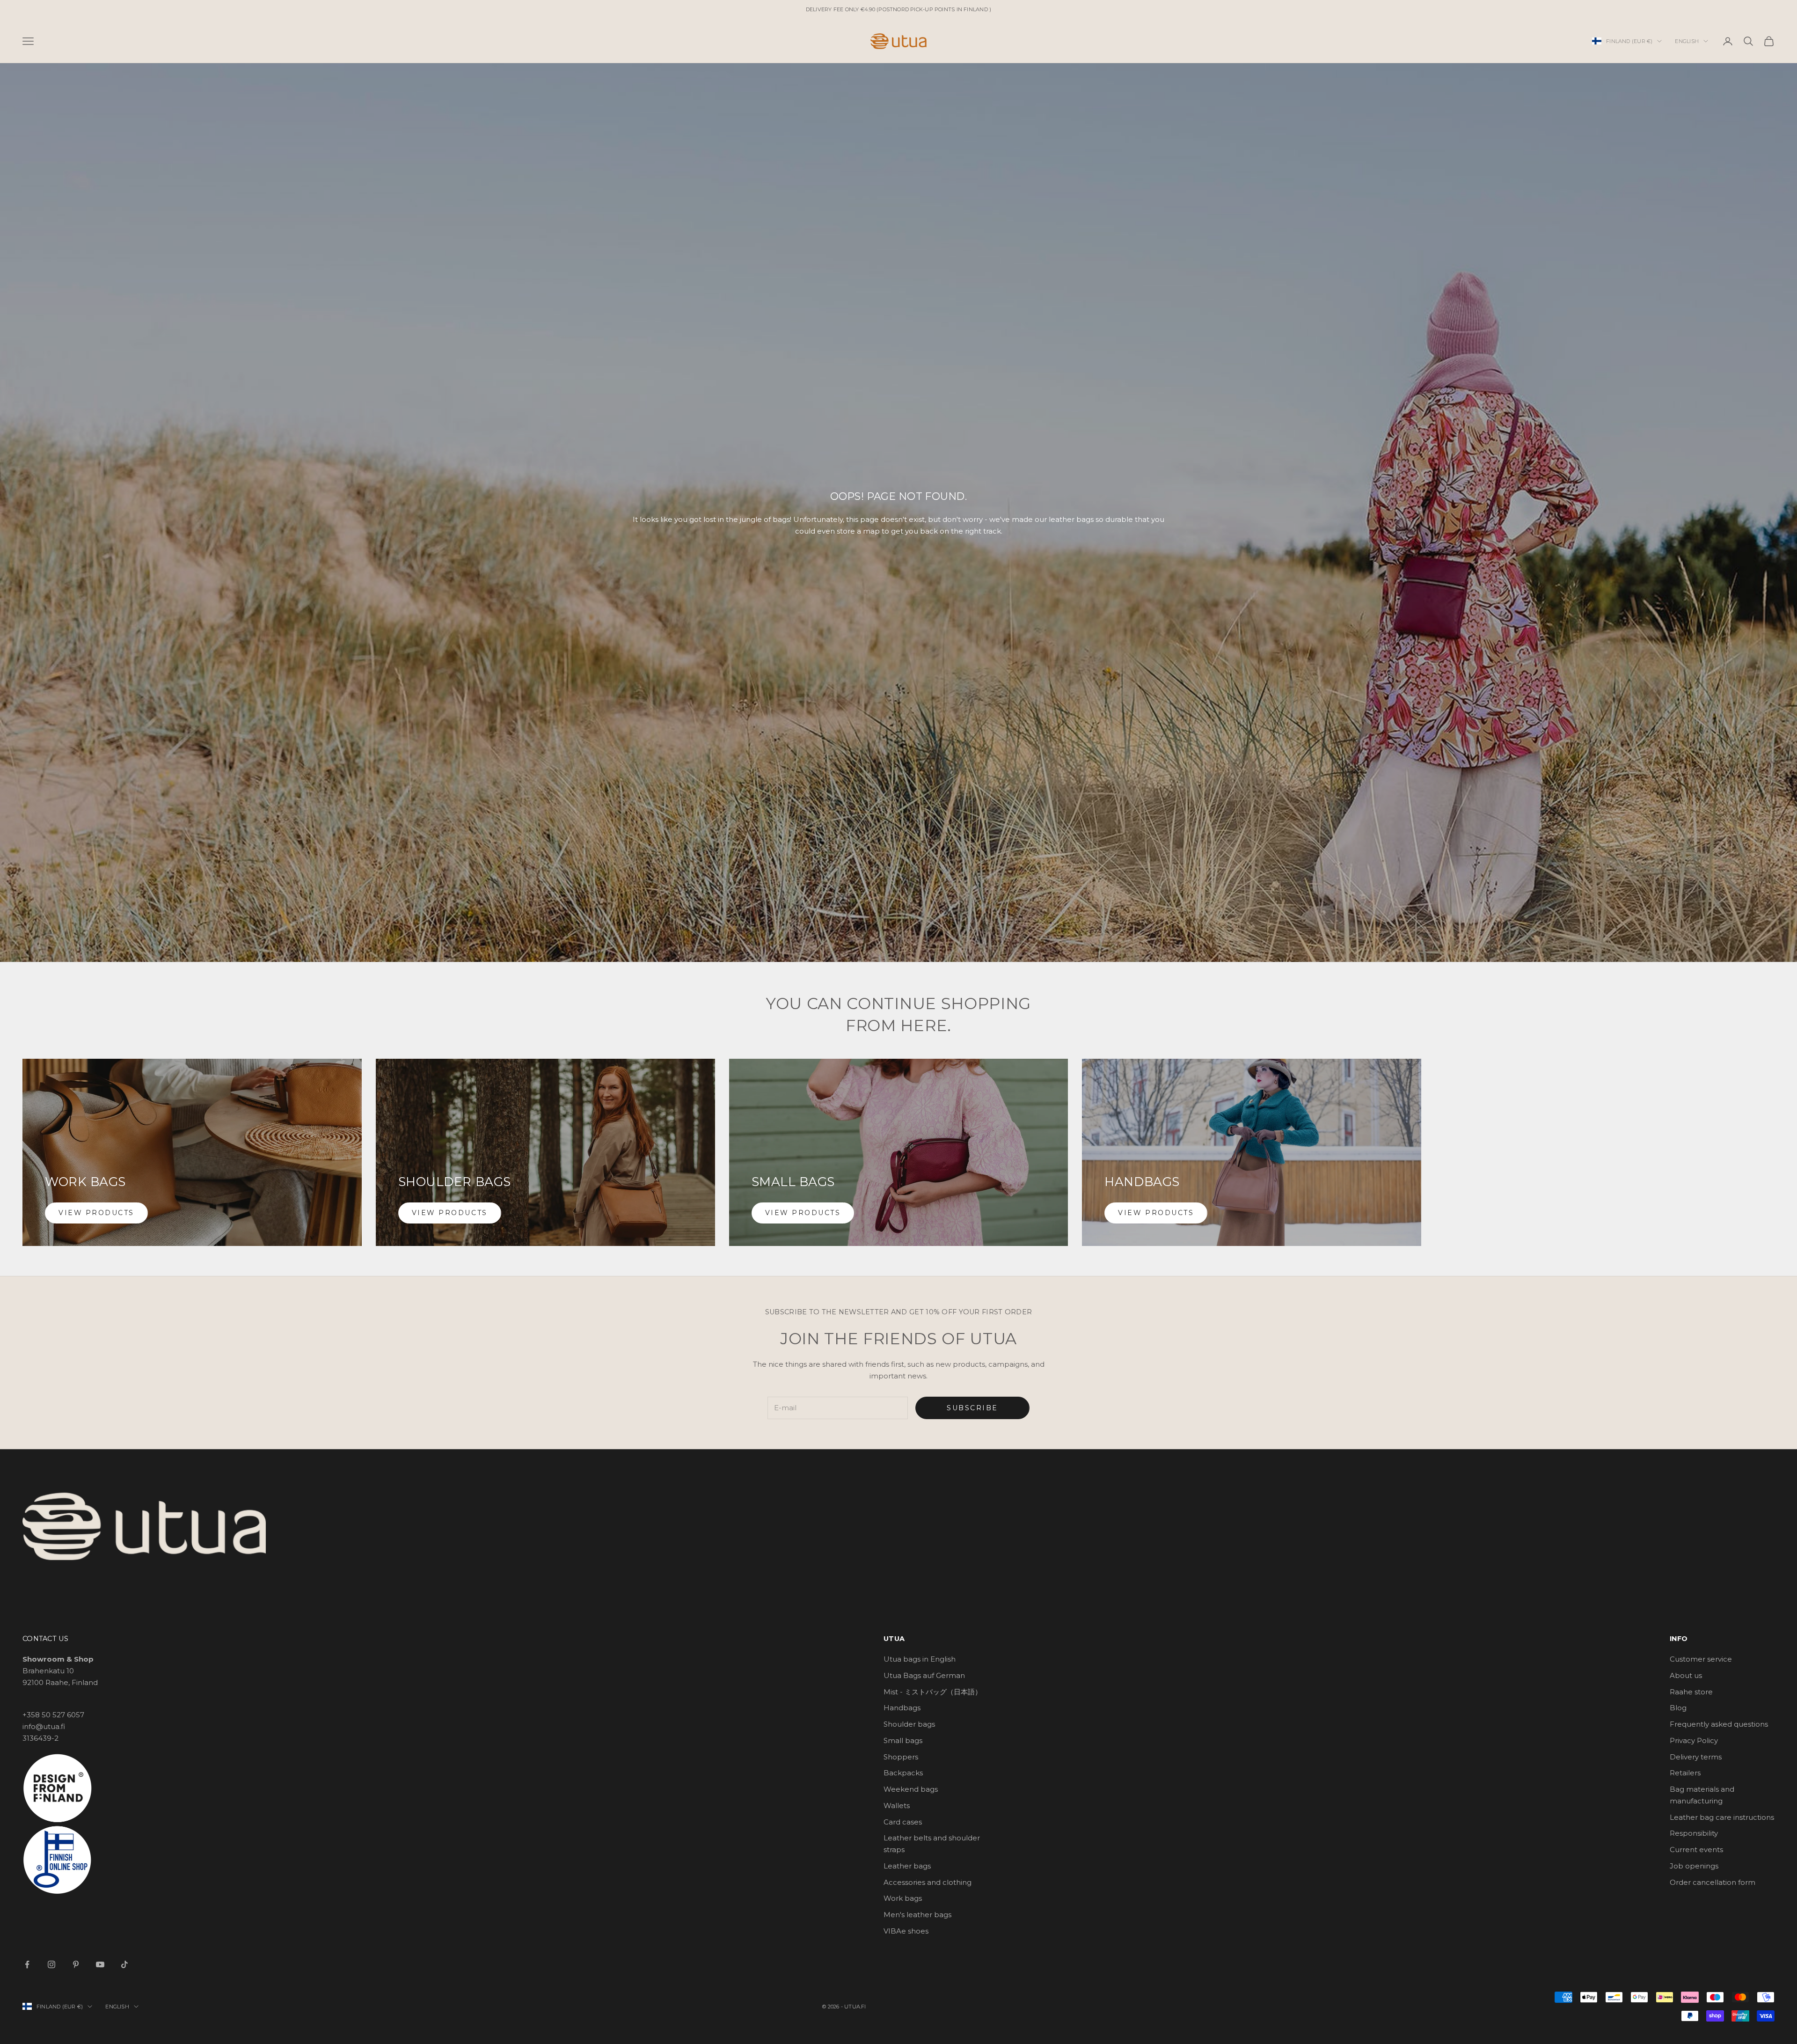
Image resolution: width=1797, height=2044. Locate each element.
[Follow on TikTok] (124, 1964)
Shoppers (901, 1757)
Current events (1696, 1850)
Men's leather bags (917, 1915)
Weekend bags (911, 1789)
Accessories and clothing (928, 1882)
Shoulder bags (909, 1724)
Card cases (903, 1822)
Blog (1678, 1708)
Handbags (902, 1708)
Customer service (1701, 1659)
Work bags (903, 1898)
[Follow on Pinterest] (76, 1964)
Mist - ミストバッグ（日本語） (933, 1692)
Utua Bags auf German (924, 1675)
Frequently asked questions (1719, 1724)
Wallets (897, 1806)
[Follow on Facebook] (27, 1964)
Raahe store (1691, 1692)
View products (96, 1213)
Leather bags (907, 1866)
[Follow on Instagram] (51, 1964)
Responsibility (1694, 1833)
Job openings (1694, 1866)
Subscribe (972, 1408)
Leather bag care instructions (1722, 1817)
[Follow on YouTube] (100, 1964)
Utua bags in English (920, 1659)
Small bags (903, 1740)
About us (1686, 1675)
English (1687, 41)
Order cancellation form (1713, 1882)
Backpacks (903, 1773)
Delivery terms (1696, 1757)
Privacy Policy (1694, 1740)
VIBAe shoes (906, 1931)
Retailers (1685, 1773)
